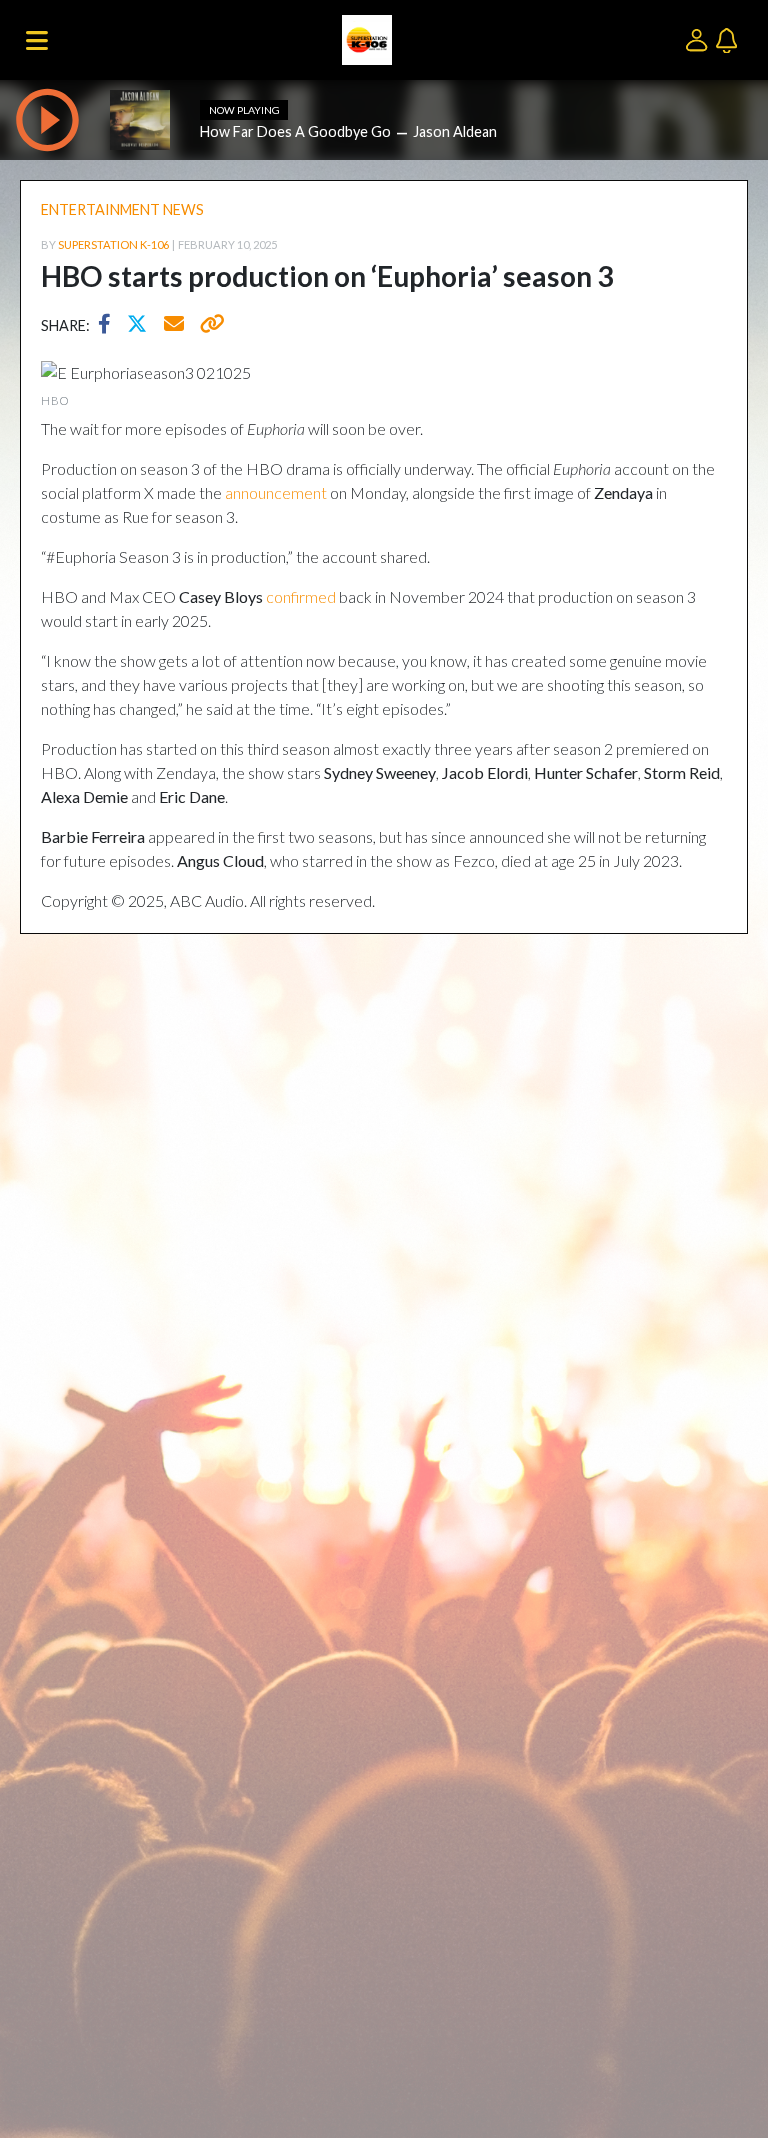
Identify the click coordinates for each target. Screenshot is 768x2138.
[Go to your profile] (700, 38)
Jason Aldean (455, 131)
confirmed (301, 596)
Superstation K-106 (113, 244)
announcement (276, 492)
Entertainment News (122, 209)
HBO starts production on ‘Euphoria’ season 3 (327, 276)
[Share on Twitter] (142, 326)
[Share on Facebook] (109, 326)
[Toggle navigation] (37, 40)
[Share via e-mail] (175, 326)
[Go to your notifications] (729, 38)
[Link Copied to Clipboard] (208, 326)
